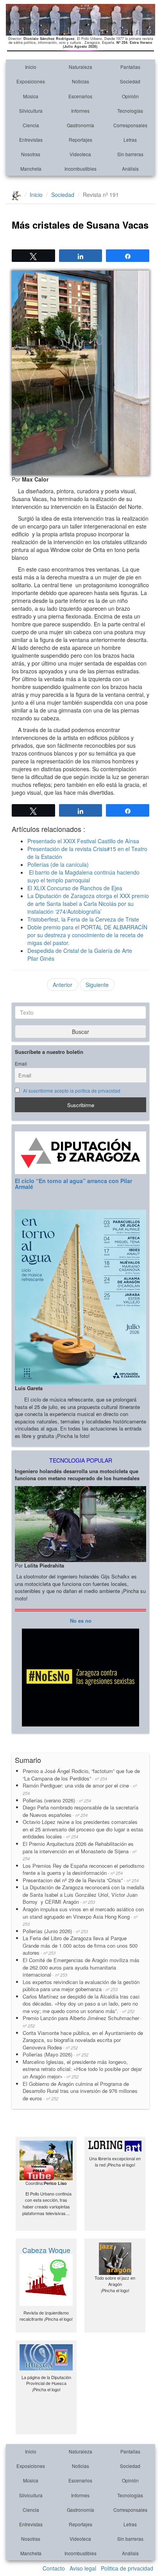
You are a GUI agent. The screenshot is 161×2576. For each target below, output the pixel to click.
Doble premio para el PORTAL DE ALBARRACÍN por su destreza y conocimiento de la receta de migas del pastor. (87, 935)
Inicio (31, 67)
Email (21, 1064)
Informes (80, 111)
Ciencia (31, 125)
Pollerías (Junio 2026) (55, 1931)
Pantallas (130, 67)
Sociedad (130, 81)
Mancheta (31, 169)
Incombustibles (80, 169)
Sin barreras (130, 154)
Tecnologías (130, 111)
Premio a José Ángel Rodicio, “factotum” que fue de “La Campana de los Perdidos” (81, 1775)
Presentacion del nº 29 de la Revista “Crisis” (81, 1880)
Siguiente (97, 985)
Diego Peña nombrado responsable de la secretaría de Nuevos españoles (80, 1811)
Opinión (130, 96)
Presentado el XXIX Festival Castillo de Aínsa (83, 841)
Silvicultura (31, 111)
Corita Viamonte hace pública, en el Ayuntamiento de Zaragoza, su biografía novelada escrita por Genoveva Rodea (83, 2040)
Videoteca (80, 154)
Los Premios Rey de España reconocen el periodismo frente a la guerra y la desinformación (83, 1869)
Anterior (63, 985)
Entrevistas (31, 140)
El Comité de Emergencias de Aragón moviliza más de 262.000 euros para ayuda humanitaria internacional (81, 1967)
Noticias (80, 81)
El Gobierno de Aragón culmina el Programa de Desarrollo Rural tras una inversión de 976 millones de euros (80, 2091)
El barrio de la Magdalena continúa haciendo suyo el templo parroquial (83, 876)
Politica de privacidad (127, 2568)
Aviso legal (83, 2568)
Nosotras (31, 154)
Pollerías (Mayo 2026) (55, 2054)
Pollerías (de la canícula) (58, 864)
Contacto (54, 2568)
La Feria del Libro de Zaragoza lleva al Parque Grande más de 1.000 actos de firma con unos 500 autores (80, 1945)
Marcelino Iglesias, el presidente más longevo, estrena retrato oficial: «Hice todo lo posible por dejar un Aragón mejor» (82, 2069)
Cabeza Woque (46, 2250)
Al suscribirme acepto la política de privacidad (72, 1091)
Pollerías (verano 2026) (57, 1800)
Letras (130, 140)
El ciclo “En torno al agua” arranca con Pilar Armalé (73, 1184)
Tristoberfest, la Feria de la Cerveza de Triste (83, 919)
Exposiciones (31, 81)
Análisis (130, 169)
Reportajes (80, 140)
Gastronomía (80, 125)
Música (31, 96)
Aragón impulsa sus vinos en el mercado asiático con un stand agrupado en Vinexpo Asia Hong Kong (83, 1916)
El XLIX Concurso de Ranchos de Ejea (75, 888)
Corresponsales (130, 125)
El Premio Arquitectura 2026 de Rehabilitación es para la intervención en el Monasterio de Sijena (80, 1851)
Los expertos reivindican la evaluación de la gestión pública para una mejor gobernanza (81, 1986)
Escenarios (80, 96)
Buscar (80, 1032)
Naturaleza (80, 67)
